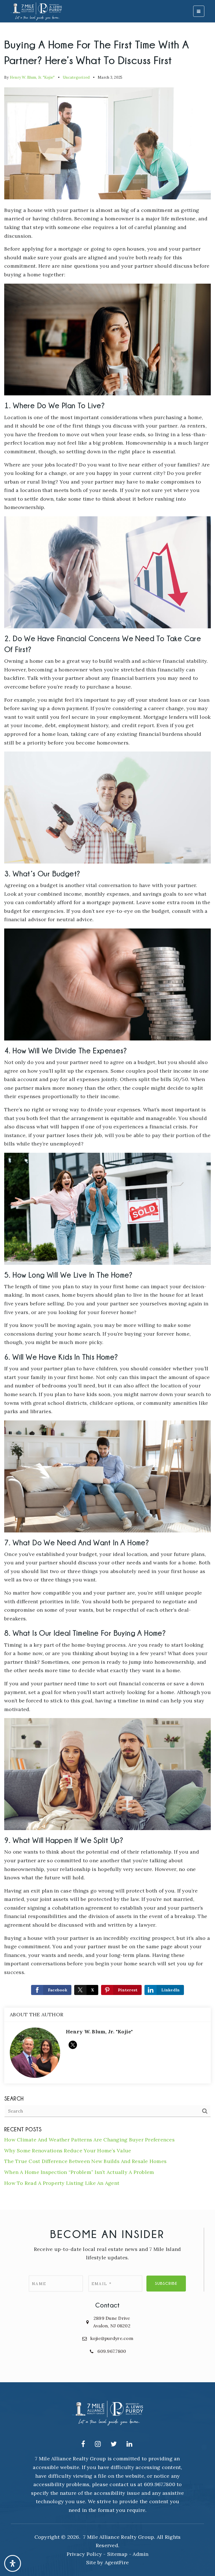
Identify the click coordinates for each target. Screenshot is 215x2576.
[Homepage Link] (36, 11)
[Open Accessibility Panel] (13, 2563)
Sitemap (117, 2554)
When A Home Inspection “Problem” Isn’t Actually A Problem (79, 2172)
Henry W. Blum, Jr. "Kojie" (32, 77)
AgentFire (117, 2562)
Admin (141, 2554)
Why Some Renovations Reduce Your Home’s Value (68, 2151)
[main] (107, 1105)
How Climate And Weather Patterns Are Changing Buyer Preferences (89, 2140)
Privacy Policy (84, 2554)
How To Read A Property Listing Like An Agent (62, 2183)
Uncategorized (76, 77)
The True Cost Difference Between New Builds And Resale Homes (85, 2161)
